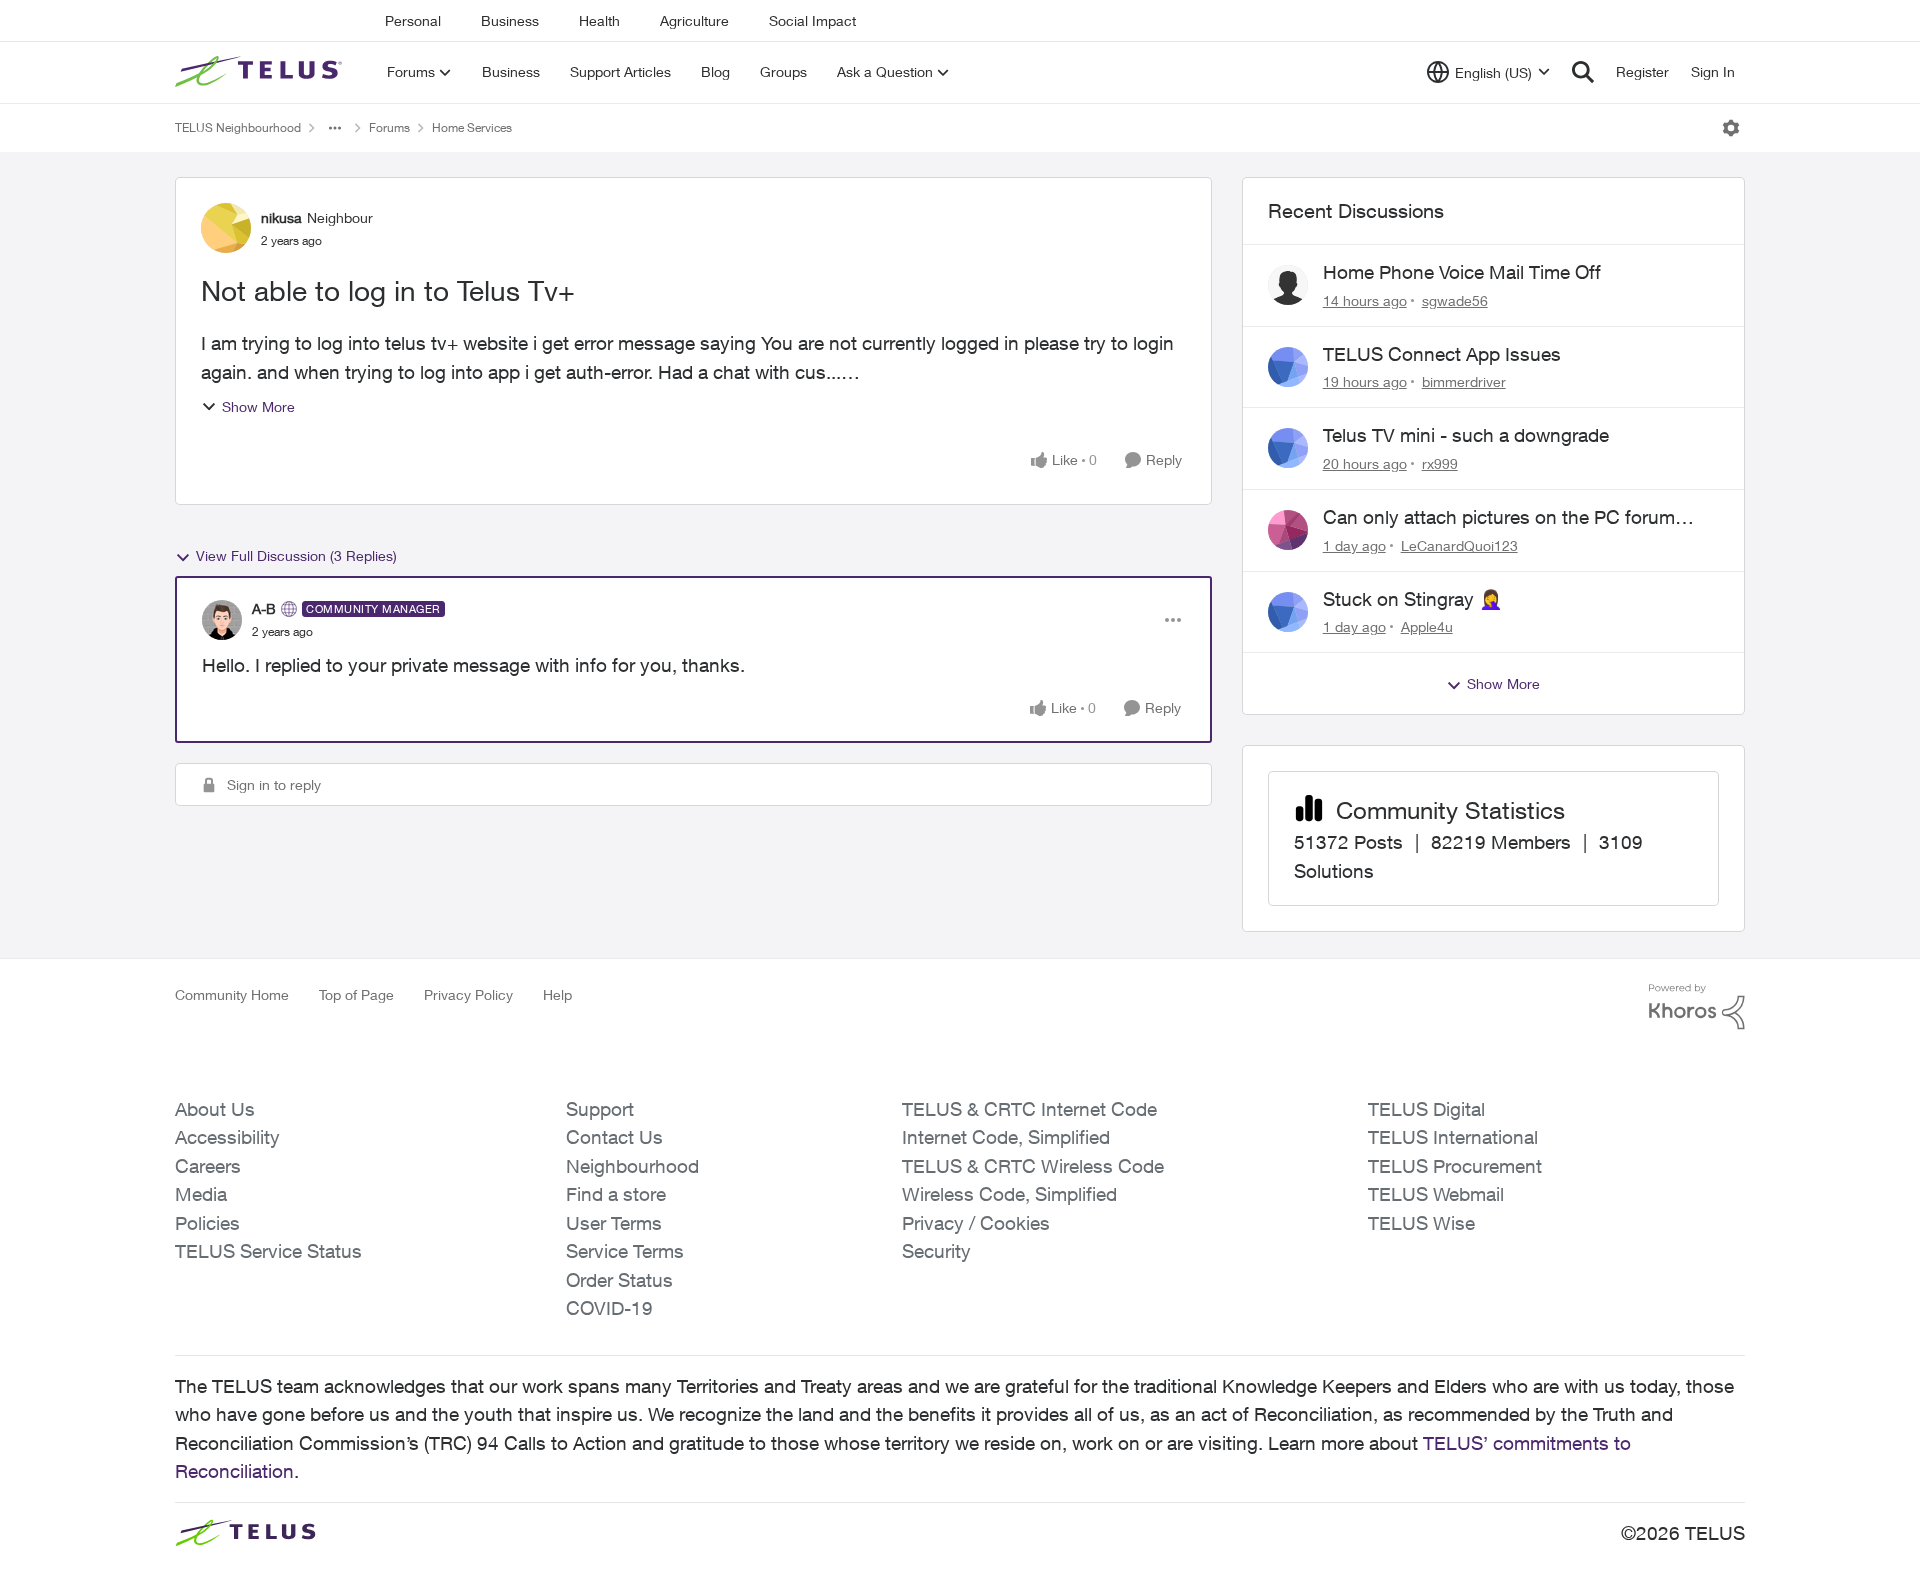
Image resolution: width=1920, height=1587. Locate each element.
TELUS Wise (1421, 1223)
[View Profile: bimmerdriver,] (1288, 367)
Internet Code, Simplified (1006, 1137)
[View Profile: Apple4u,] (1288, 612)
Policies (207, 1223)
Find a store (616, 1194)
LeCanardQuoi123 (1459, 545)
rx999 (1440, 463)
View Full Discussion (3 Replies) (296, 555)
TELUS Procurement (1455, 1166)
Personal (413, 20)
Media (201, 1194)
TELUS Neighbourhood (238, 127)
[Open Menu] (1731, 128)
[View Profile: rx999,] (1288, 448)
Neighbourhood (632, 1166)
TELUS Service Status (268, 1251)
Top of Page (356, 994)
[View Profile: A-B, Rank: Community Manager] (222, 620)
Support (600, 1109)
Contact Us (614, 1137)
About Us (215, 1109)
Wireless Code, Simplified (1009, 1194)
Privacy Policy (468, 994)
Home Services (472, 127)
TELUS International (1453, 1137)
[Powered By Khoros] (1697, 1007)
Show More (258, 406)
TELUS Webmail (1436, 1194)
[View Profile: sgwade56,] (1288, 285)
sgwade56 (1455, 300)
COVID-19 (609, 1308)
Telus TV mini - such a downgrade (1466, 435)
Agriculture (694, 20)
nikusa (281, 217)
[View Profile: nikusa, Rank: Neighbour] (226, 228)
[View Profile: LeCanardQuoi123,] (1288, 530)
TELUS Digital (1426, 1109)
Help (557, 994)
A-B (264, 608)
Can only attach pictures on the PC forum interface (1499, 518)
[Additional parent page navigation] (335, 128)
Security (936, 1251)
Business (510, 20)
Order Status (619, 1280)
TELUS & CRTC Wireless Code (1033, 1166)
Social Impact (812, 20)
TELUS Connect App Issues (1442, 354)
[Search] (1583, 72)
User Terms (614, 1223)
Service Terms (625, 1251)
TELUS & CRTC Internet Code (1029, 1109)
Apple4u (1427, 626)
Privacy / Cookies (976, 1223)
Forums (389, 127)
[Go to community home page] (261, 72)
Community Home (232, 994)
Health (599, 20)
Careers (208, 1166)
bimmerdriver (1464, 381)
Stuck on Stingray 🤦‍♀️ (1413, 599)
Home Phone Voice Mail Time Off (1462, 272)
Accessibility (227, 1137)
